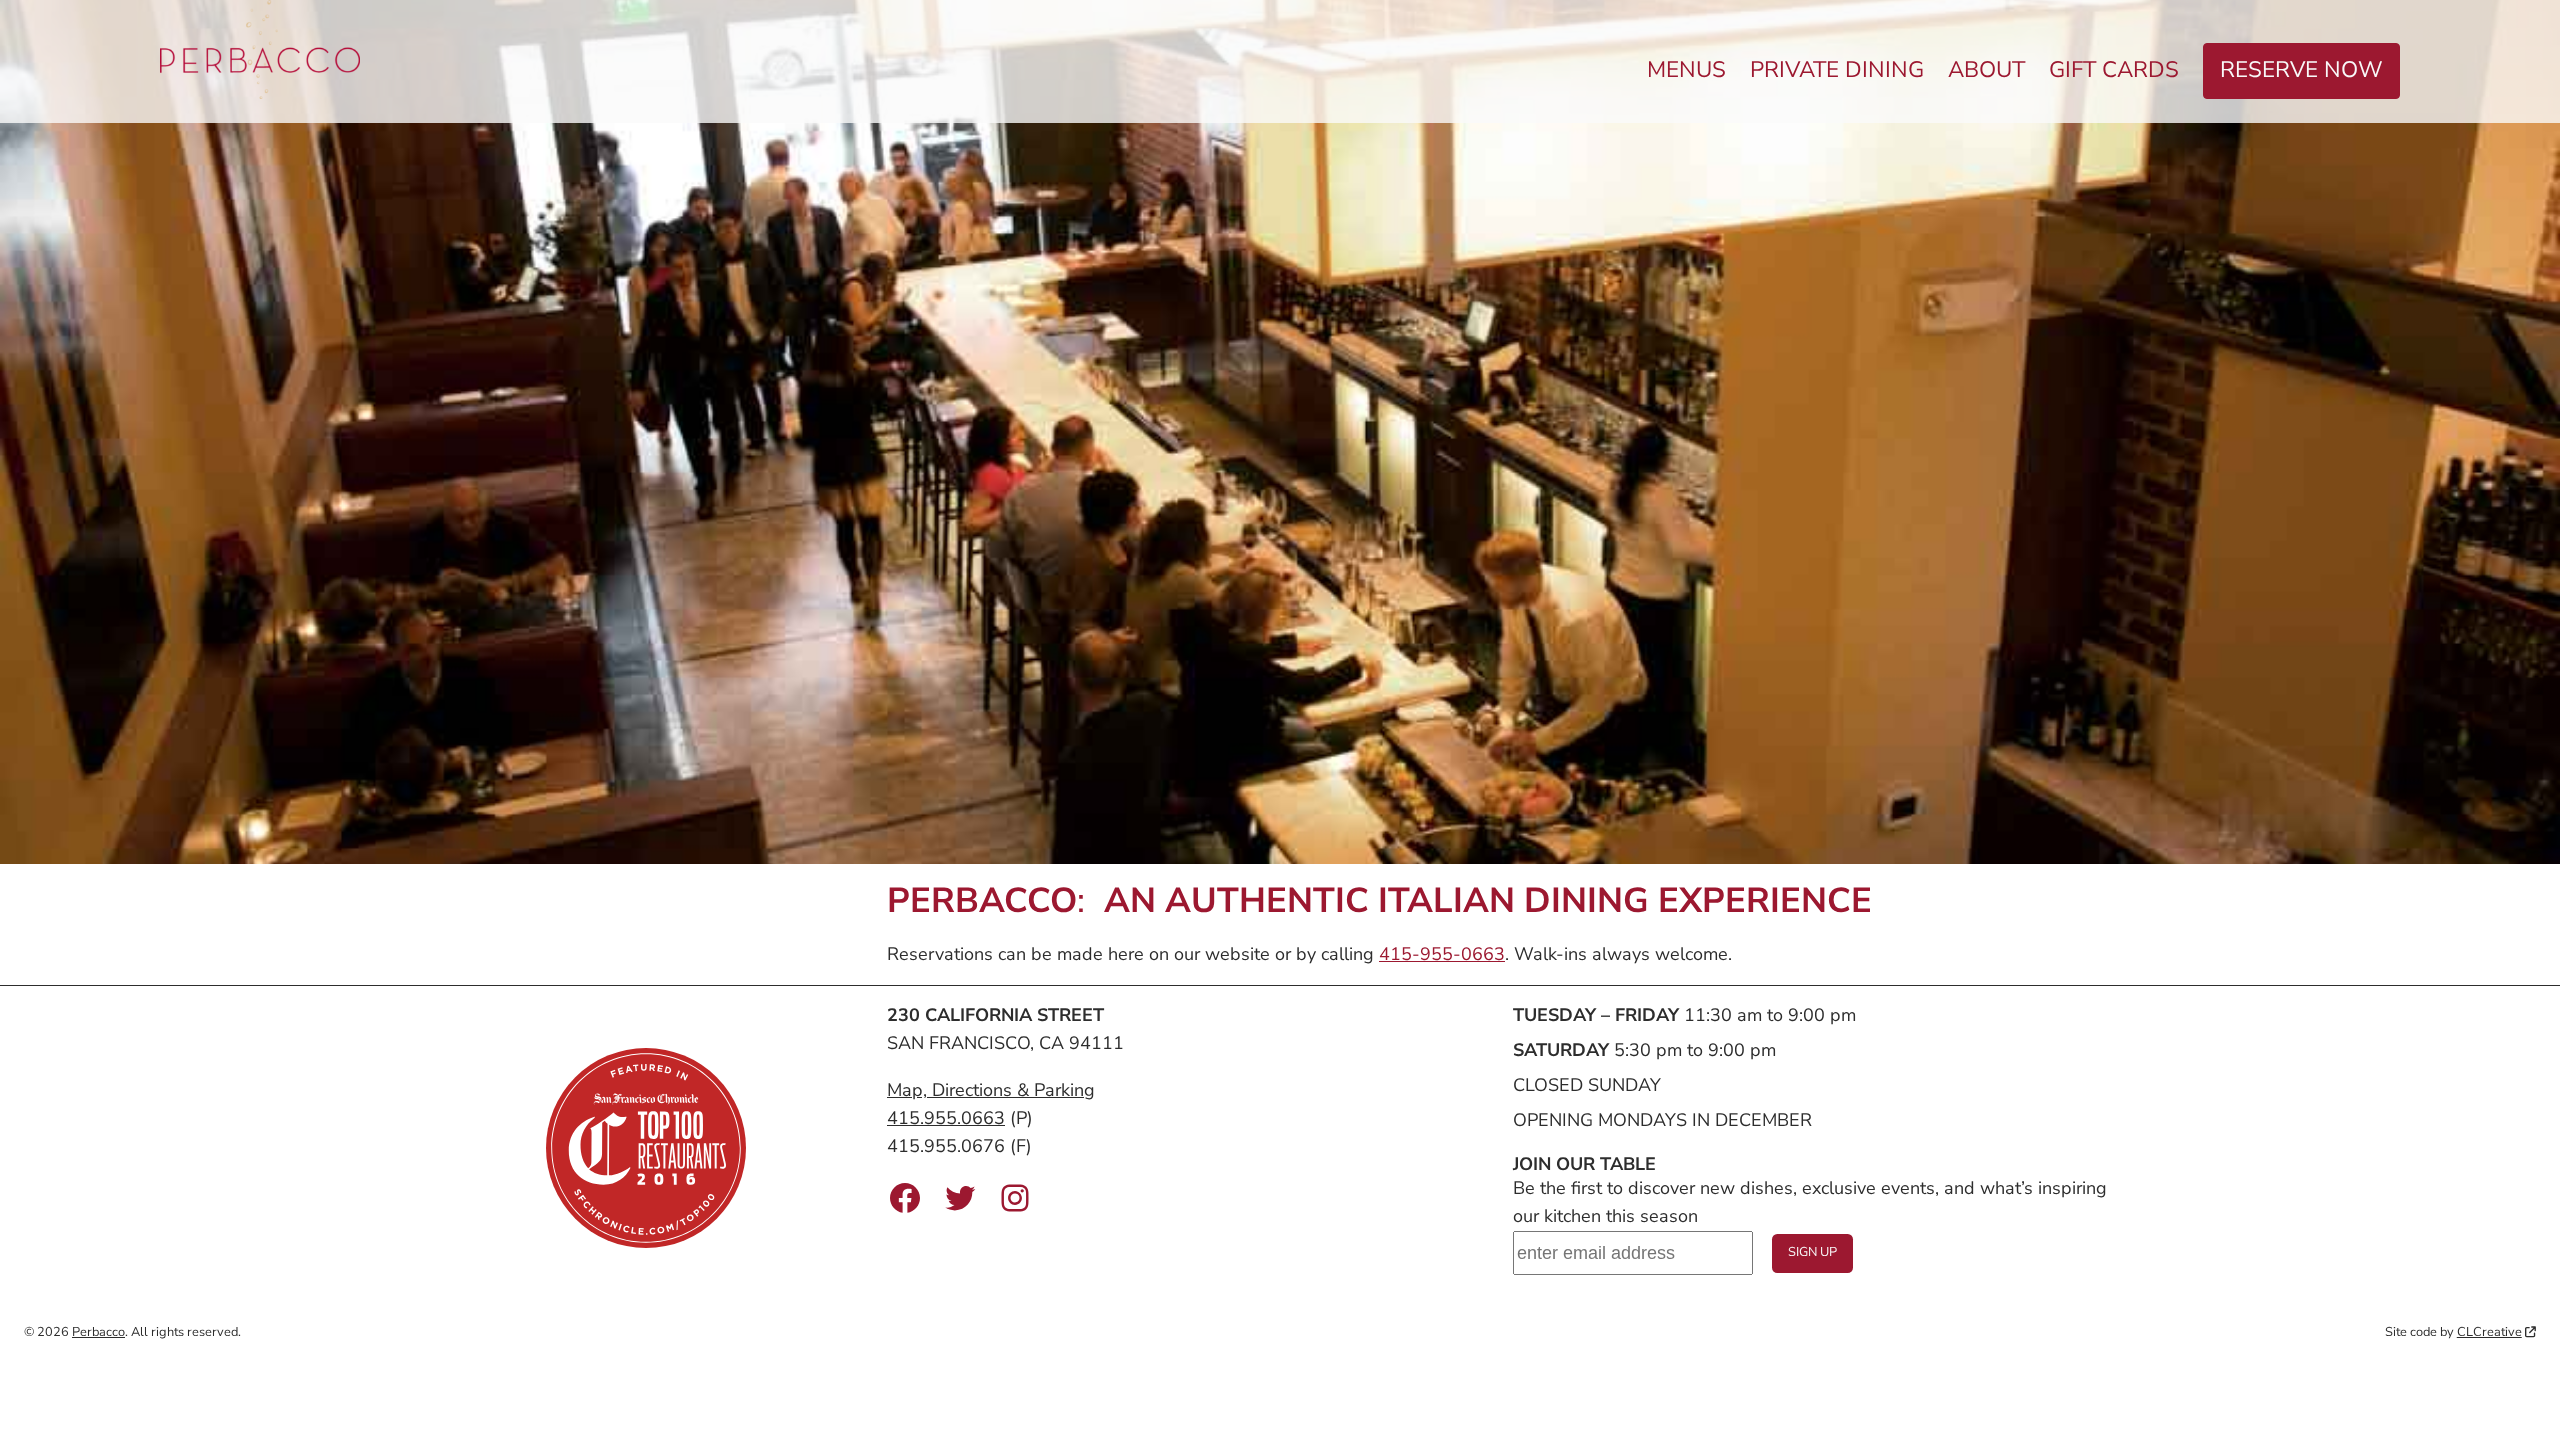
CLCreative (2489, 1332)
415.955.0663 (946, 1118)
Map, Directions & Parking (991, 1090)
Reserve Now (2301, 69)
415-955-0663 (1442, 954)
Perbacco (98, 1332)
